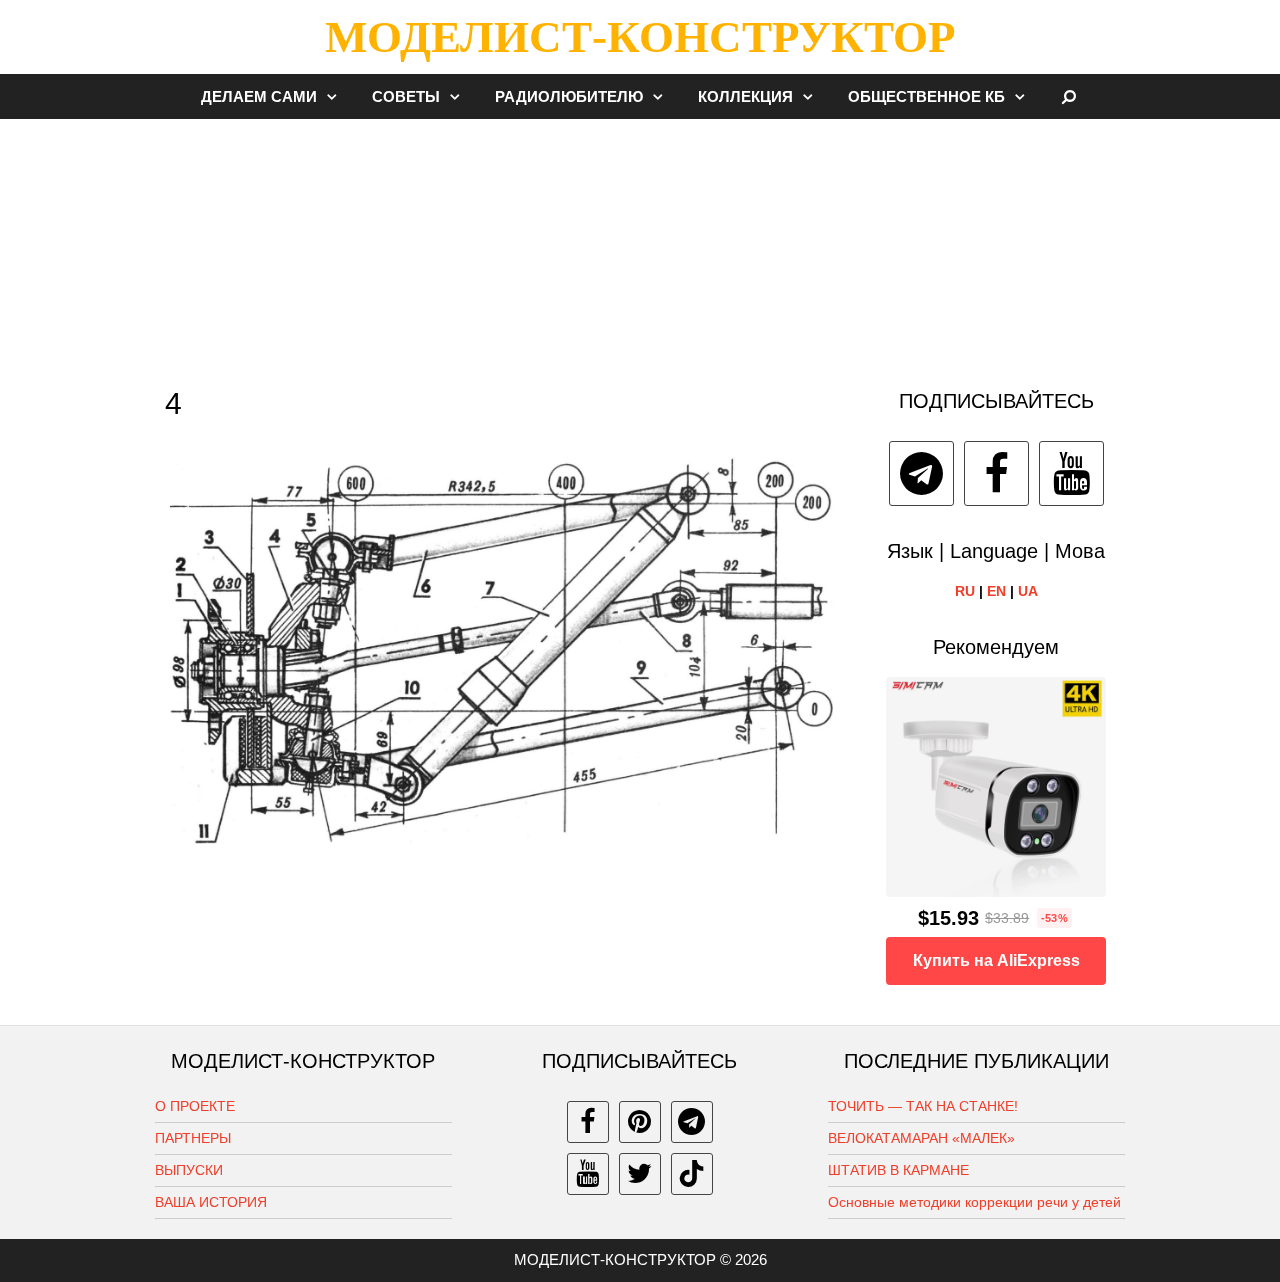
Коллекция (745, 96)
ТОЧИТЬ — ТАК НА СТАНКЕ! (923, 1106)
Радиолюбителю (569, 96)
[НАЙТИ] (1069, 96)
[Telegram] (921, 473)
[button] (337, 96)
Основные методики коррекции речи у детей (974, 1202)
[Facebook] (996, 473)
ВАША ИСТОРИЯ (211, 1202)
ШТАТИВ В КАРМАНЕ (898, 1170)
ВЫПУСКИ (189, 1170)
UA (1028, 591)
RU (965, 591)
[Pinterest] (640, 1122)
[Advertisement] (640, 244)
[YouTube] (1071, 473)
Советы (406, 96)
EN (996, 591)
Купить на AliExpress (996, 960)
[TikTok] (692, 1174)
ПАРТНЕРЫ (193, 1138)
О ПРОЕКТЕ (195, 1106)
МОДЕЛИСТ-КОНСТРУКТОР (640, 37)
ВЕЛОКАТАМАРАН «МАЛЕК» (921, 1138)
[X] (640, 1174)
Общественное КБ (926, 96)
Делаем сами (259, 96)
